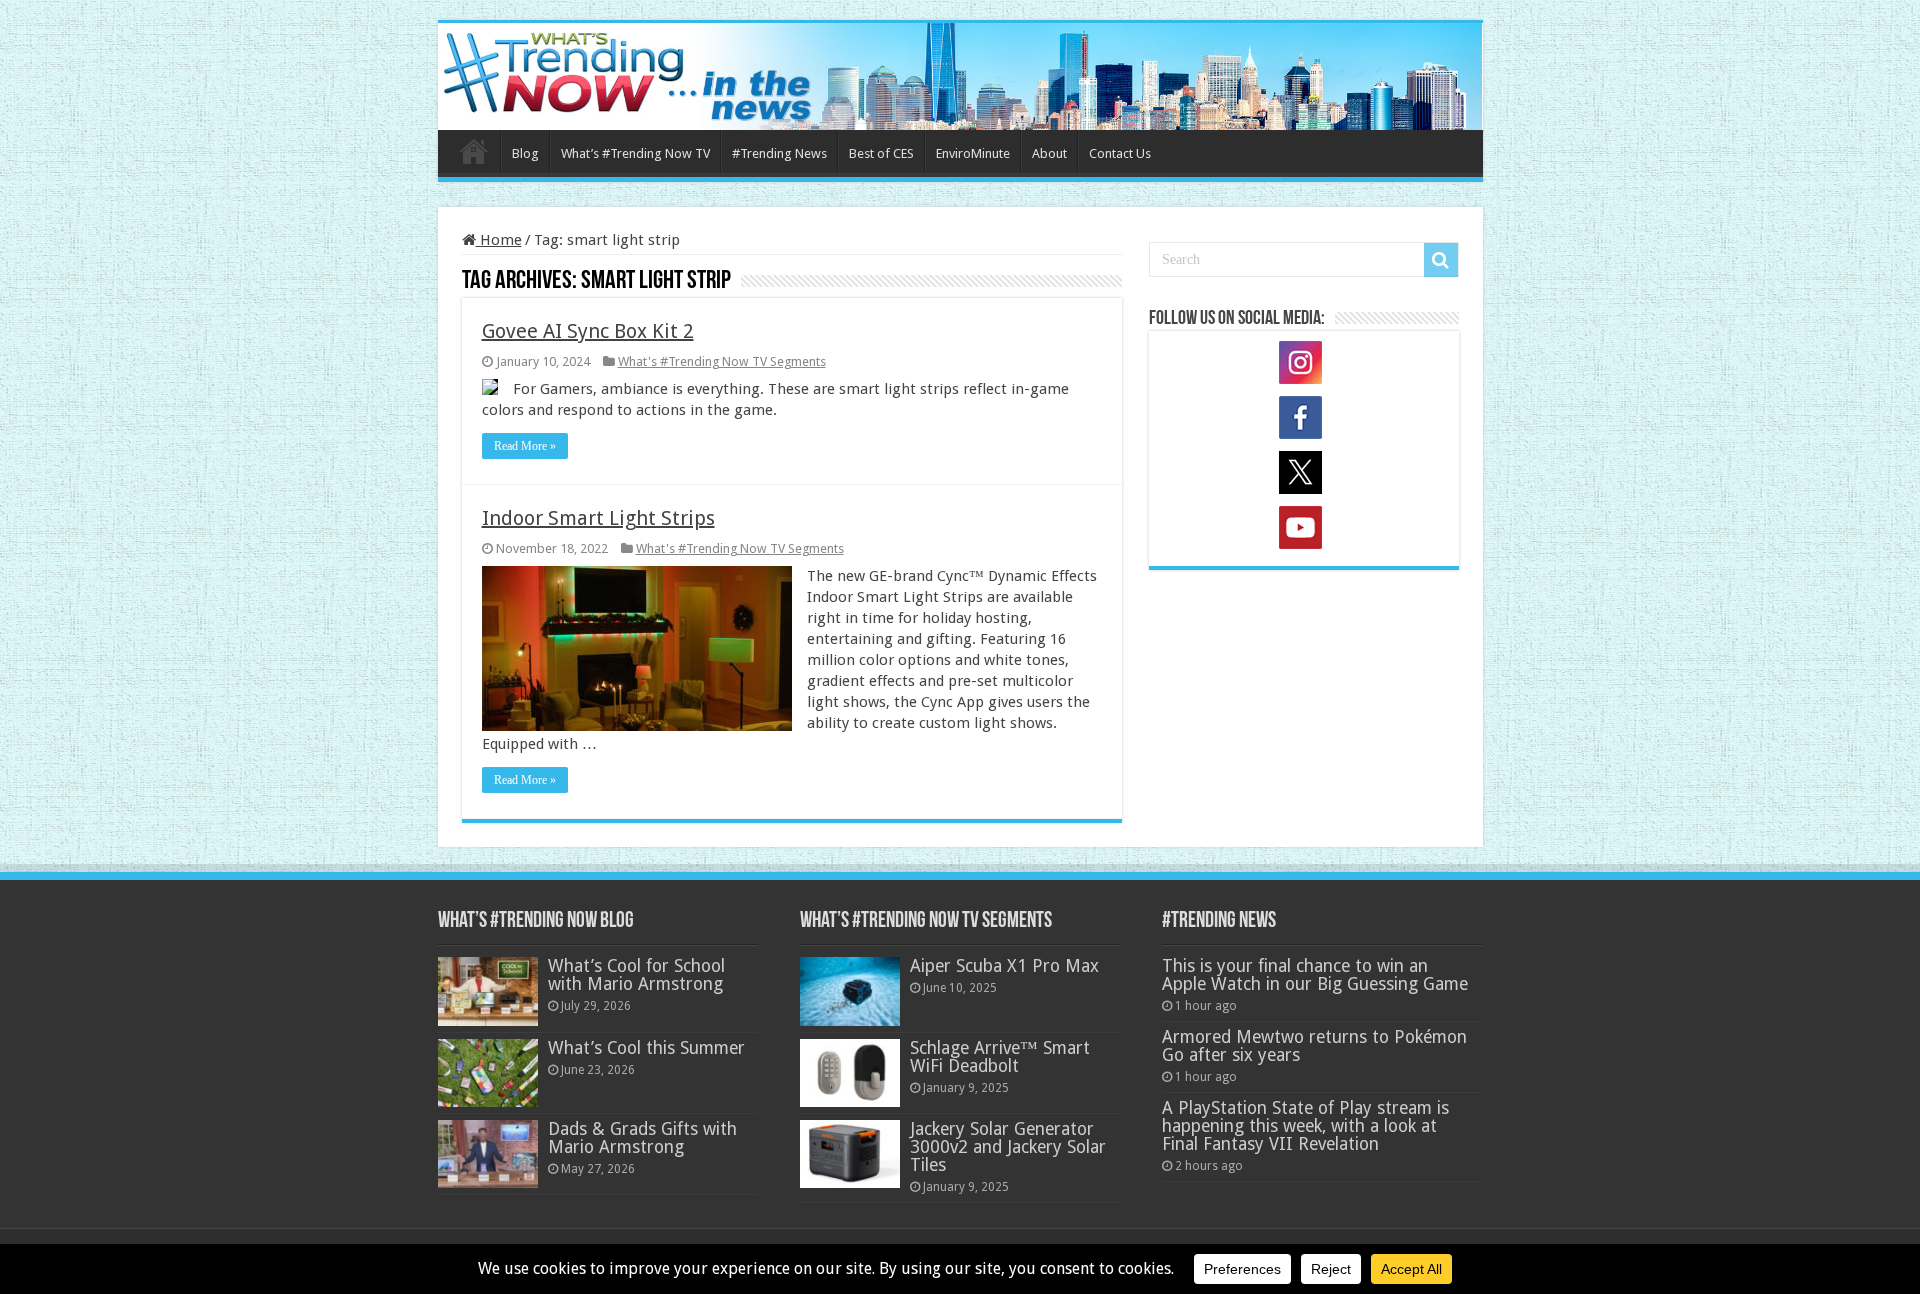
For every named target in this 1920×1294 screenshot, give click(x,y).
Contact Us (1120, 153)
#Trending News (779, 153)
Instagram (1304, 366)
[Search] (1441, 260)
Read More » (525, 446)
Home (474, 151)
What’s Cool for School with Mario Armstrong (636, 975)
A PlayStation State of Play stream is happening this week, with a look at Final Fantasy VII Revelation (1305, 1126)
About (1049, 153)
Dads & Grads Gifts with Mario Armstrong (642, 1138)
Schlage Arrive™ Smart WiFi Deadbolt (1000, 1057)
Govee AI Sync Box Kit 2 (588, 331)
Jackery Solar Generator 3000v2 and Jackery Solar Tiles (1008, 1147)
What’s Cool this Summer (646, 1048)
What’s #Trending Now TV (635, 153)
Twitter (1304, 476)
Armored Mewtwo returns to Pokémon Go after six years (1314, 1046)
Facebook (1304, 421)
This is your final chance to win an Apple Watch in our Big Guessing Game (1315, 975)
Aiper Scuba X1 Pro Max (1004, 966)
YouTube (1304, 531)
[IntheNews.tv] (960, 73)
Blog (525, 153)
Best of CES (881, 153)
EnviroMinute (973, 153)
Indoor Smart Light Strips (598, 518)
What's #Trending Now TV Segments (722, 361)
